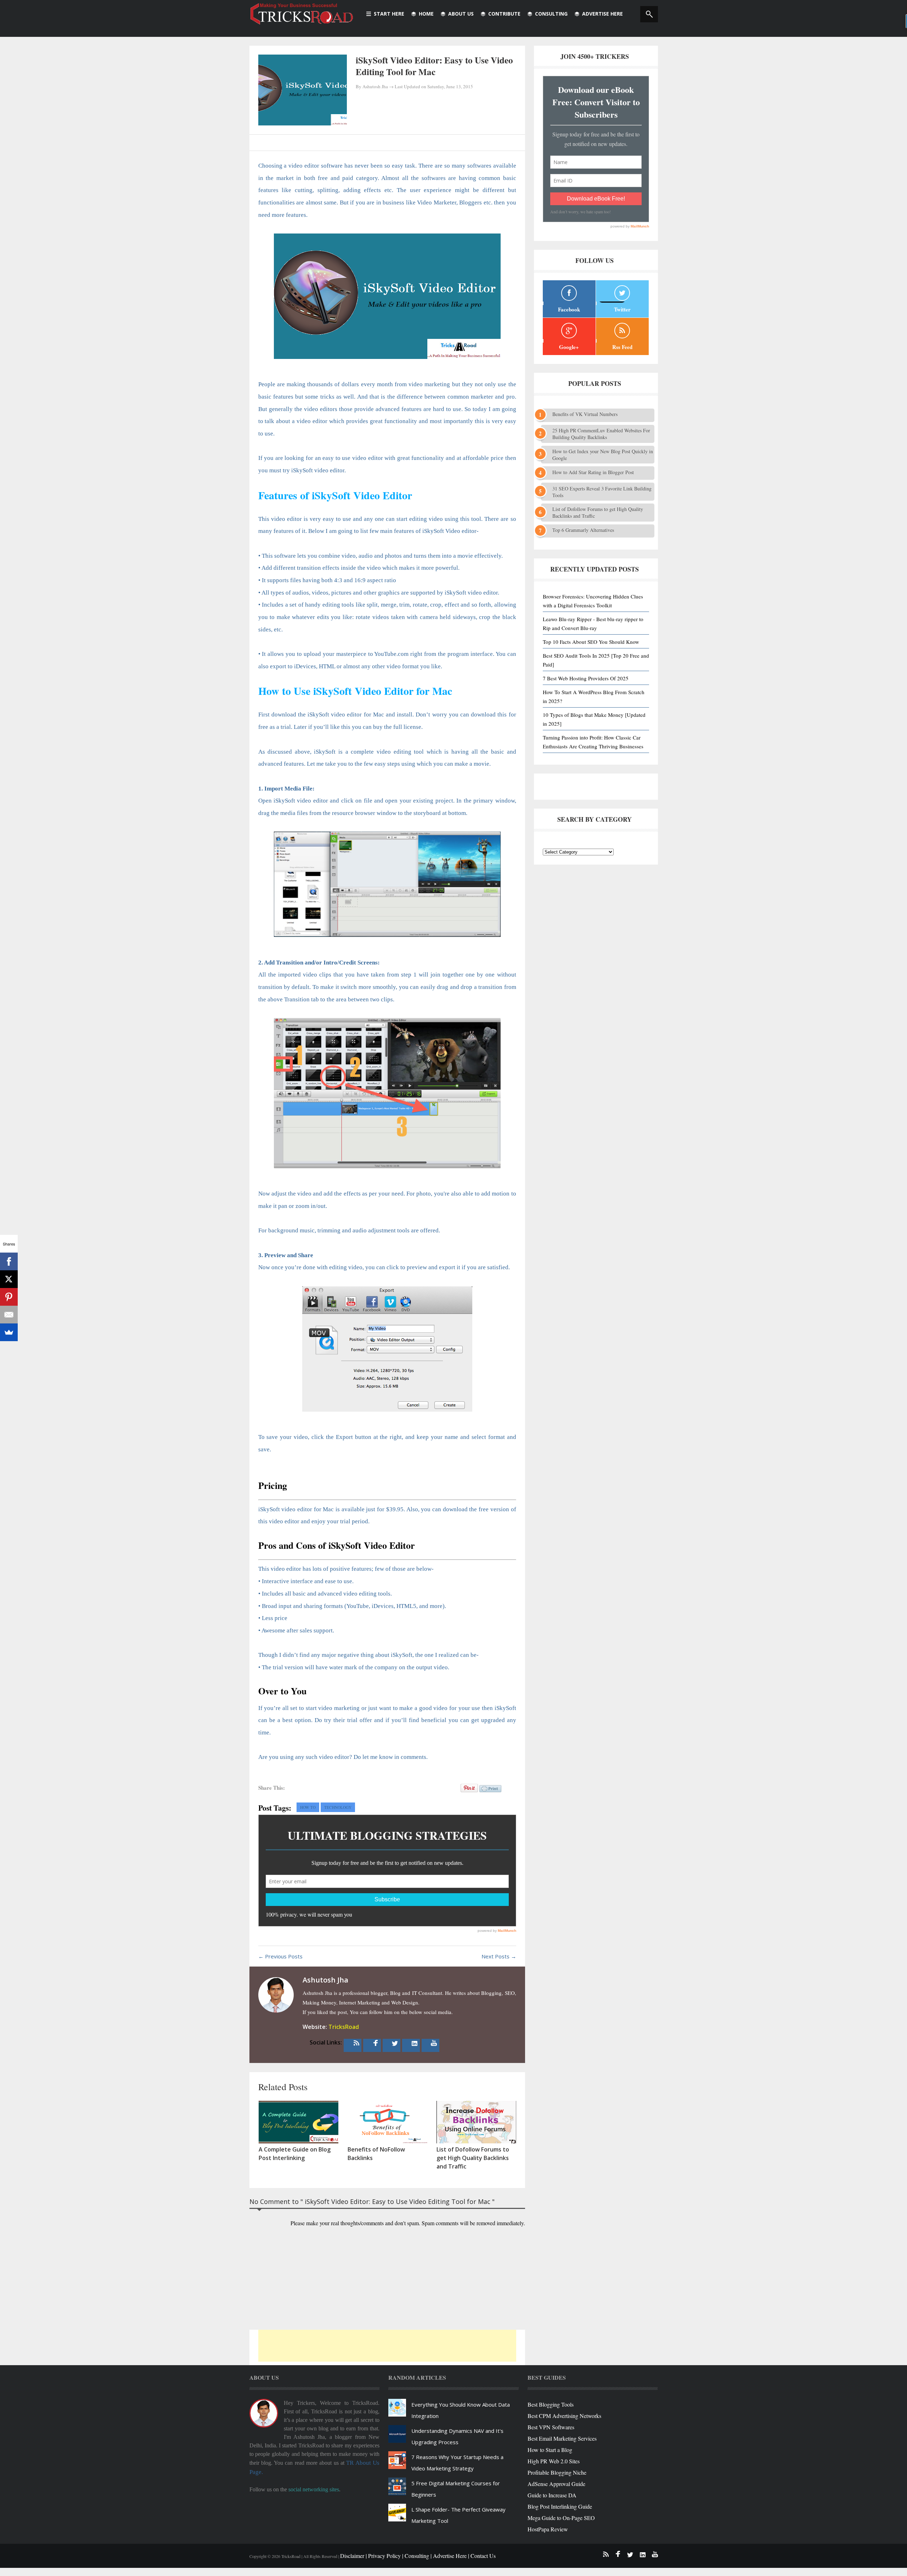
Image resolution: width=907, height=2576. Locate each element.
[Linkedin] (415, 2043)
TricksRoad (344, 2027)
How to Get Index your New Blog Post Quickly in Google (603, 455)
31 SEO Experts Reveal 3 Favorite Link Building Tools (602, 492)
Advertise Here (602, 14)
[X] (9, 1279)
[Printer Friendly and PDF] (490, 1793)
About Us (461, 14)
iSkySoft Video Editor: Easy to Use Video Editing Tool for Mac (434, 66)
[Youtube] (434, 2043)
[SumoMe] (9, 1332)
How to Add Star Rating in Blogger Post (593, 472)
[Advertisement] (387, 2346)
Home (426, 14)
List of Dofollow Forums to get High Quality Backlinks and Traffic (598, 512)
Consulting (551, 14)
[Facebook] (376, 2043)
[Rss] (356, 2043)
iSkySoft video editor (318, 470)
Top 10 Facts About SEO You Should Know (591, 642)
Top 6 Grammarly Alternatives (583, 530)
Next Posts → (499, 1956)
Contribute (504, 14)
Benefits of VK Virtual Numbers (585, 414)
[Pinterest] (9, 1297)
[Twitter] (395, 2043)
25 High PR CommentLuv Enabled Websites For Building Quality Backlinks (601, 434)
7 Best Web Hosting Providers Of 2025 (586, 678)
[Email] (9, 1315)
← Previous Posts (280, 1956)
